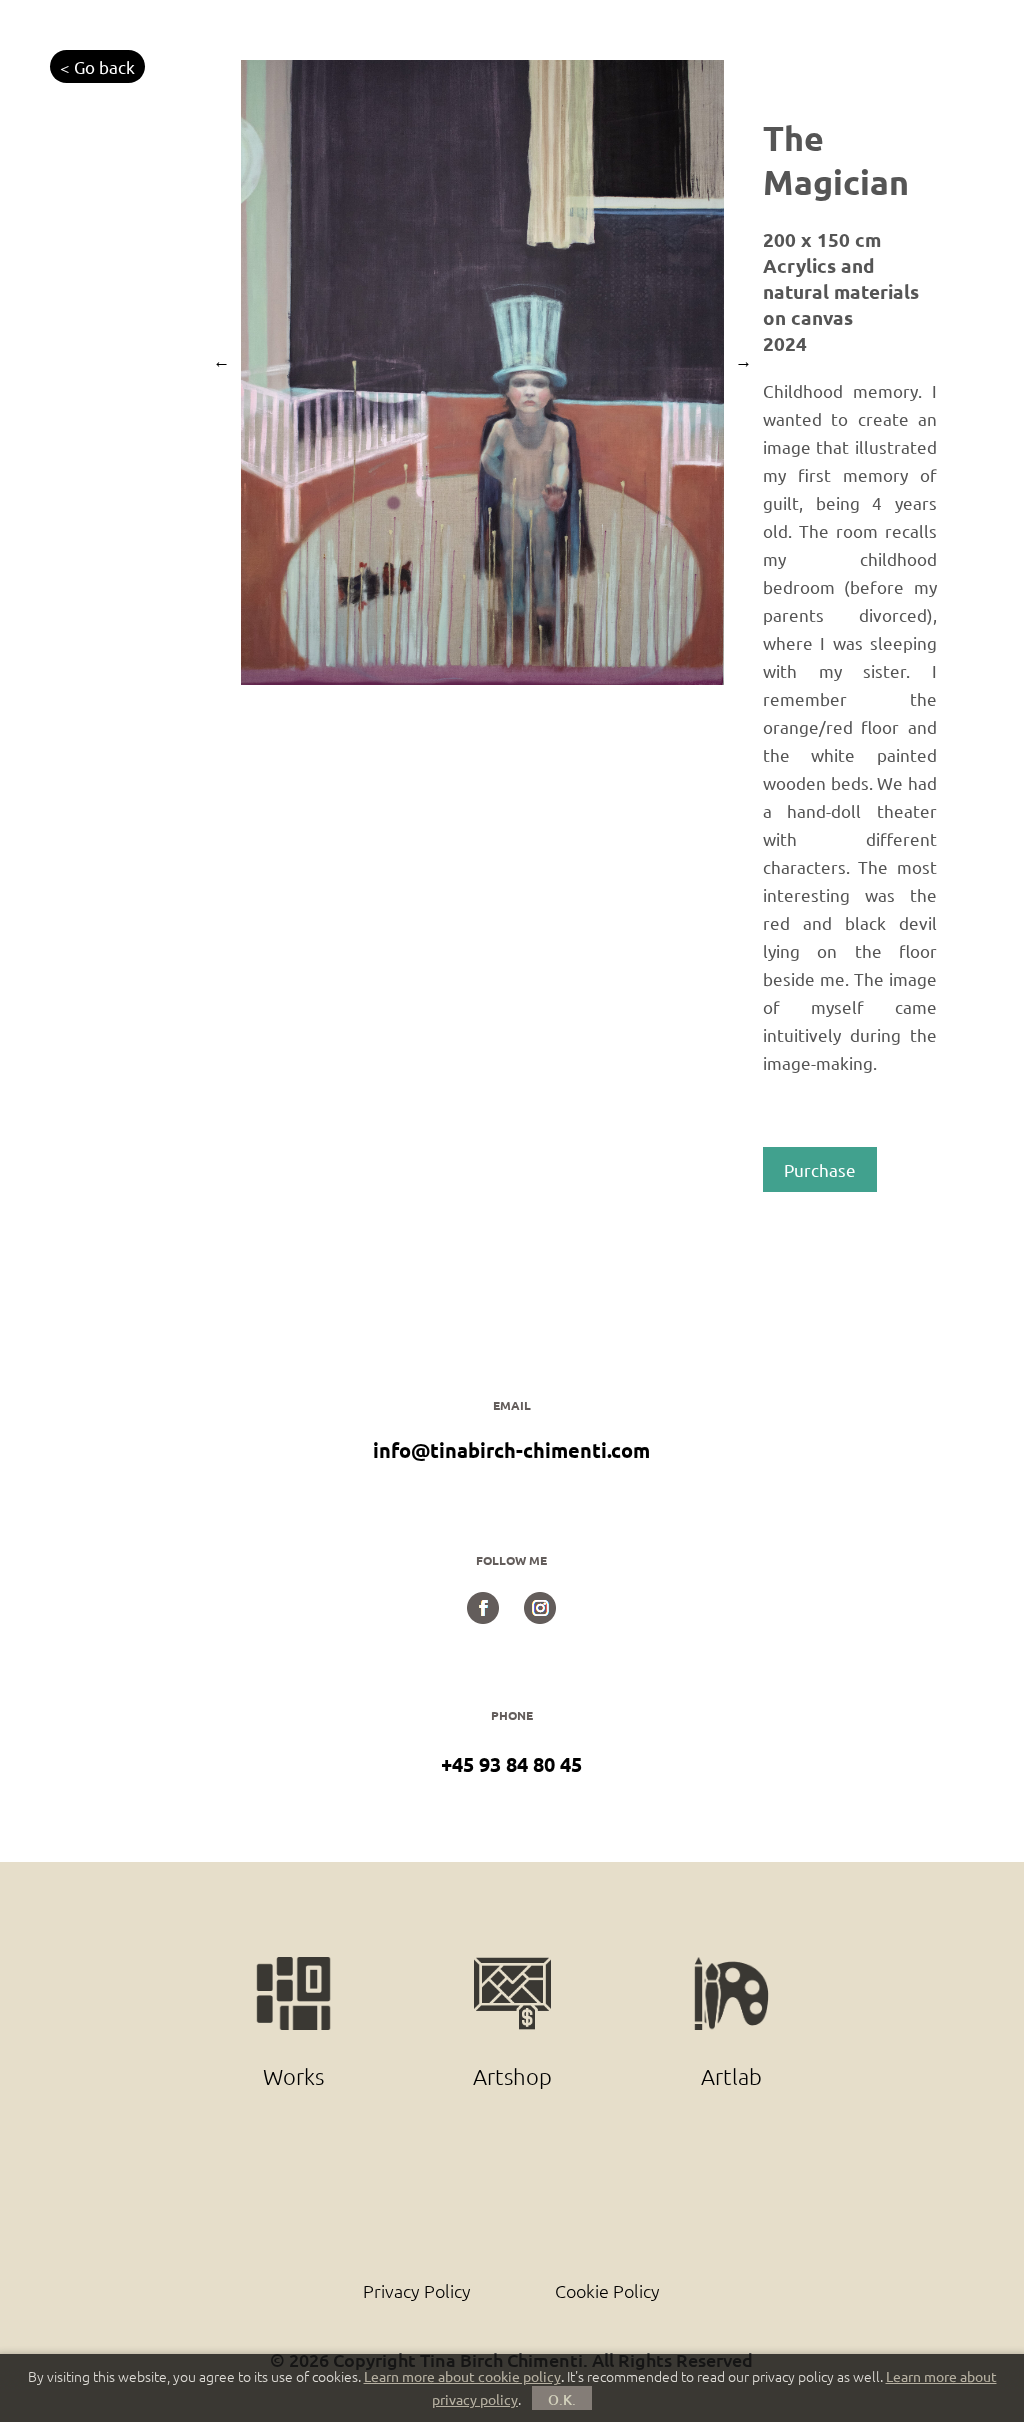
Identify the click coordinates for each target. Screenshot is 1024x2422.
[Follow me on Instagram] (540, 1616)
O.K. (562, 2399)
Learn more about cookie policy (462, 2376)
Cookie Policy (607, 2290)
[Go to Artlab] (731, 1968)
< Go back (97, 66)
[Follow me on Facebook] (483, 1616)
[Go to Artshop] (514, 1968)
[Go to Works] (295, 1968)
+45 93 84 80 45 (511, 1764)
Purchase (820, 1169)
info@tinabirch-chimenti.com (511, 1450)
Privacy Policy (417, 2290)
